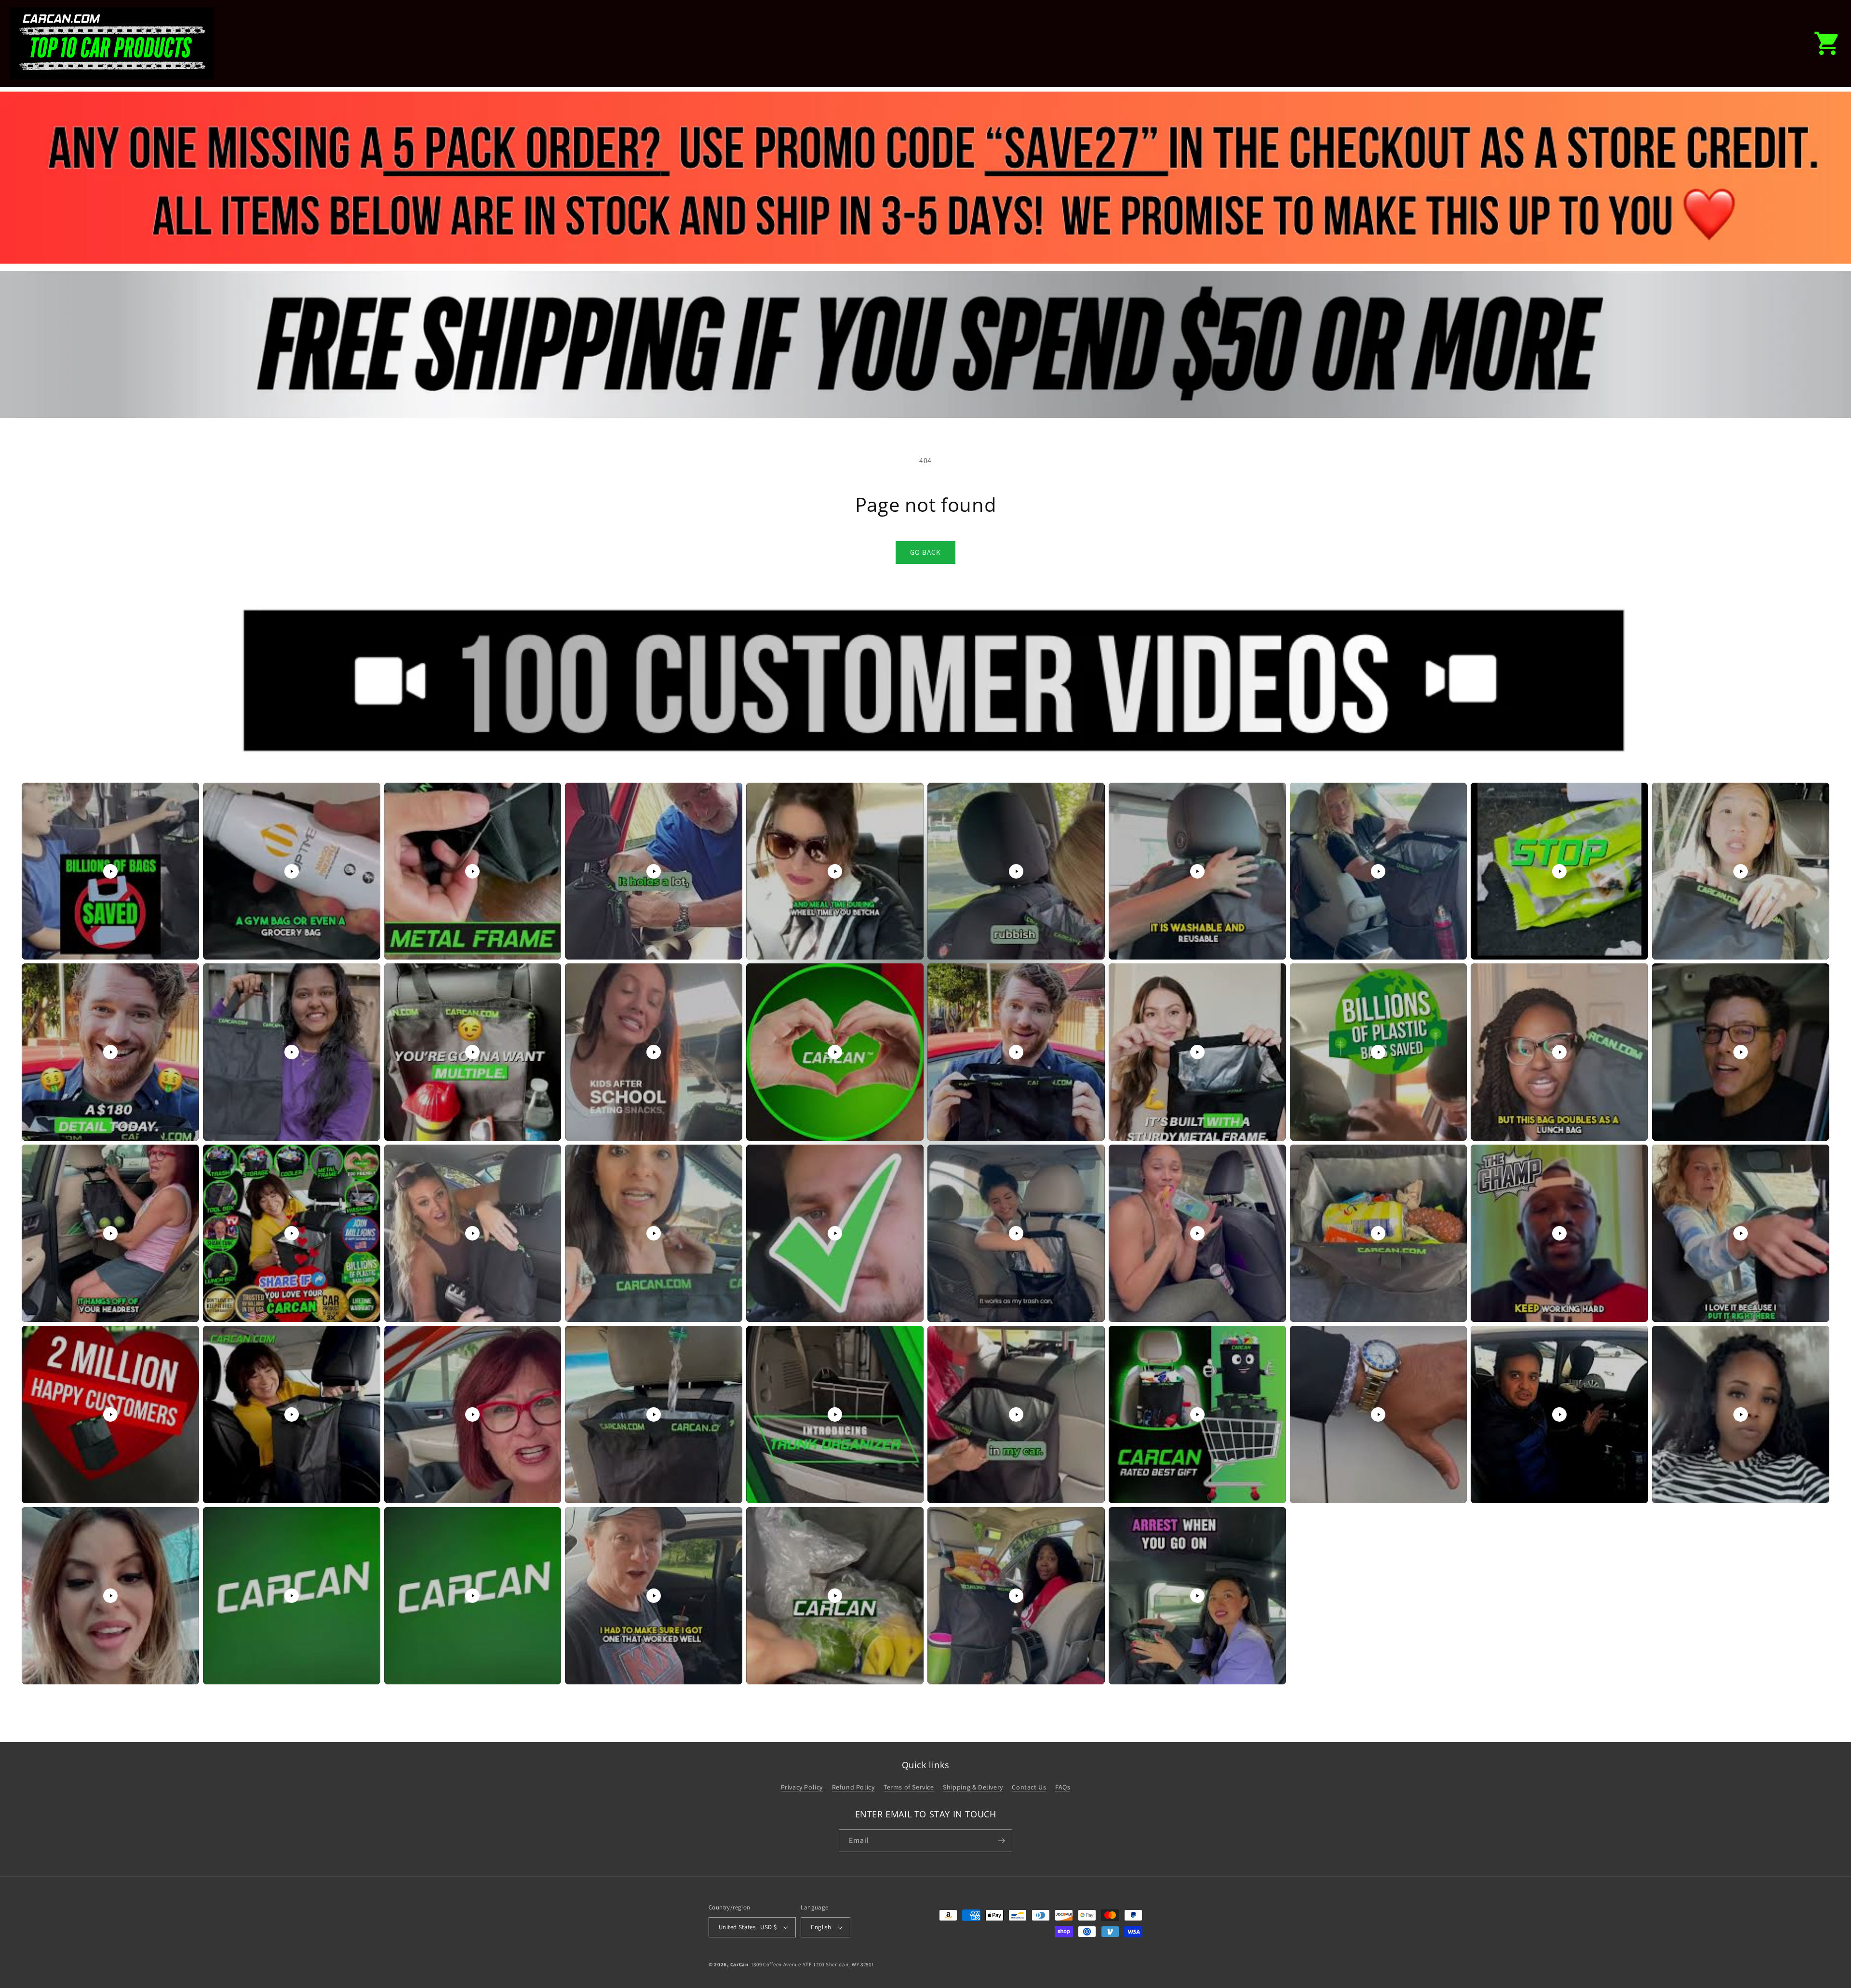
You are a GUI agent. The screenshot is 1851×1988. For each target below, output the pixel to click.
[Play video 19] (1559, 1052)
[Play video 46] (1016, 1596)
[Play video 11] (110, 1052)
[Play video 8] (1378, 871)
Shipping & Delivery (973, 1787)
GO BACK (925, 552)
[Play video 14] (654, 1052)
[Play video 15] (835, 1052)
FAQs (1063, 1787)
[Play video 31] (110, 1414)
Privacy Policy (802, 1787)
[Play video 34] (654, 1414)
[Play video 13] (472, 1052)
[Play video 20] (1741, 1052)
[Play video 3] (472, 871)
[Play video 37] (1197, 1414)
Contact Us (1029, 1787)
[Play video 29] (1559, 1233)
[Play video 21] (110, 1233)
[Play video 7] (1197, 871)
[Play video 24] (654, 1233)
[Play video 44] (654, 1596)
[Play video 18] (1378, 1052)
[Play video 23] (472, 1233)
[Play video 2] (292, 871)
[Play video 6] (1016, 871)
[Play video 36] (1016, 1414)
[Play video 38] (1378, 1414)
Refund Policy (853, 1787)
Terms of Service (909, 1787)
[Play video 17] (1197, 1052)
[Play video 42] (292, 1596)
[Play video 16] (1016, 1052)
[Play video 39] (1559, 1414)
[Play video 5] (835, 871)
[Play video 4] (654, 871)
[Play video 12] (292, 1052)
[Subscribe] (1001, 1841)
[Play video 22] (292, 1233)
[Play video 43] (472, 1596)
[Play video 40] (1741, 1414)
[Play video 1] (110, 871)
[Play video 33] (472, 1414)
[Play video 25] (835, 1233)
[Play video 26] (1016, 1233)
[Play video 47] (1197, 1596)
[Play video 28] (1378, 1233)
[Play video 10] (1741, 871)
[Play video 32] (292, 1414)
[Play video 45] (835, 1596)
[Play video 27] (1197, 1233)
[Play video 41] (110, 1596)
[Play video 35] (835, 1414)
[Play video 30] (1741, 1233)
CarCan (739, 1964)
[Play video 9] (1559, 871)
